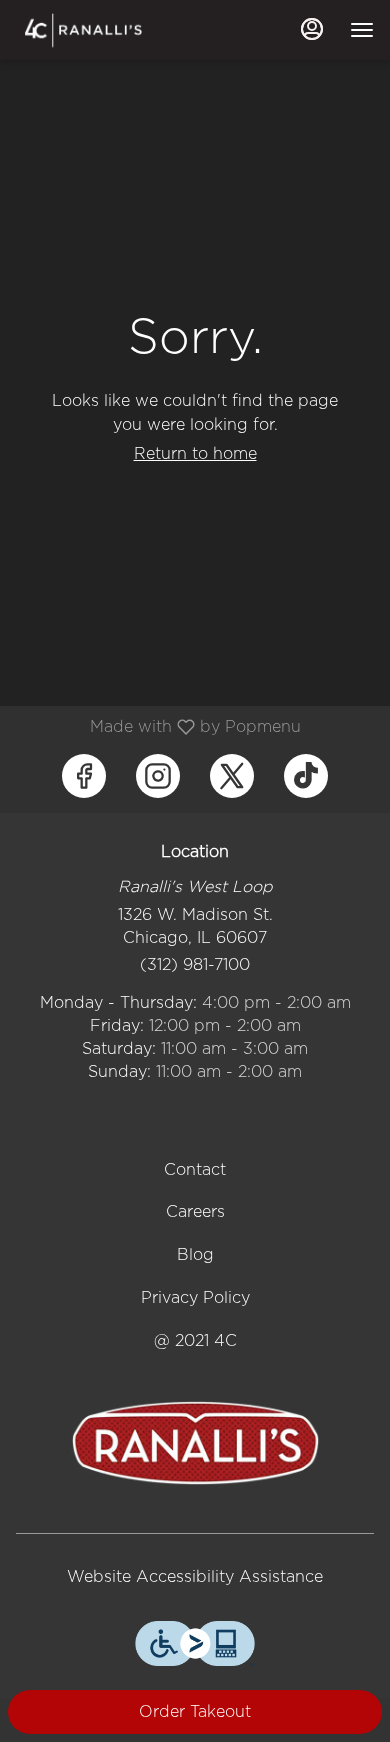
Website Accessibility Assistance (195, 1576)
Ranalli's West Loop (195, 1443)
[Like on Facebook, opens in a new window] (84, 776)
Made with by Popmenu (158, 726)
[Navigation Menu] (362, 30)
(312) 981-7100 (195, 964)
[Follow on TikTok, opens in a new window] (306, 776)
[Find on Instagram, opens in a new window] (158, 776)
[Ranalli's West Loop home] (106, 30)
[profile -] (312, 29)
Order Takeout (195, 1711)
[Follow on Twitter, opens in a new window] (232, 776)
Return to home (195, 453)
